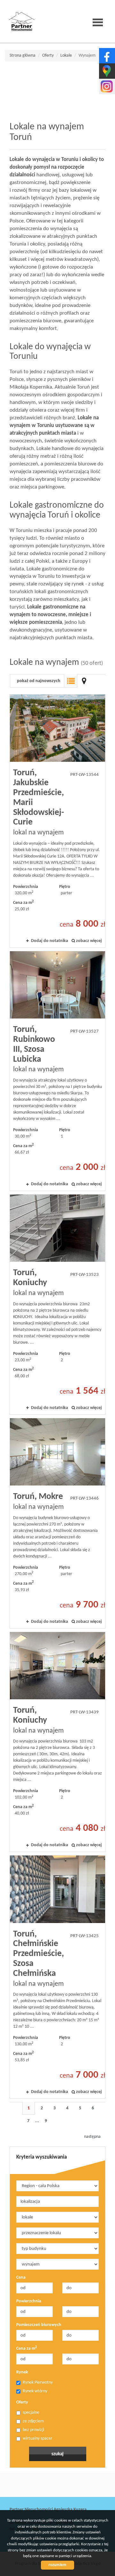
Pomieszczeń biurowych (39, 2325)
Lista (71, 681)
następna (92, 2137)
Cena (21, 2278)
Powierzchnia (29, 2301)
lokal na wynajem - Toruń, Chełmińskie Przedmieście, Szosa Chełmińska (57, 1977)
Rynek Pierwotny (38, 2383)
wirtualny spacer (38, 2439)
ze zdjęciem (33, 2421)
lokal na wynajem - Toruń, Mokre (57, 1523)
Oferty (22, 2402)
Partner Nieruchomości (54, 2485)
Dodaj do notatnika (50, 941)
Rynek (22, 2372)
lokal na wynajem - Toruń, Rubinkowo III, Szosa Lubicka (57, 1071)
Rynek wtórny (35, 2391)
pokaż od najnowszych (39, 681)
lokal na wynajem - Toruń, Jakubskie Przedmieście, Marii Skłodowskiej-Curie (57, 821)
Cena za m (27, 2348)
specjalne (31, 2413)
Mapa (84, 681)
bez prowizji (33, 2430)
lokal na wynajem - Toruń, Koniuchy (57, 1304)
